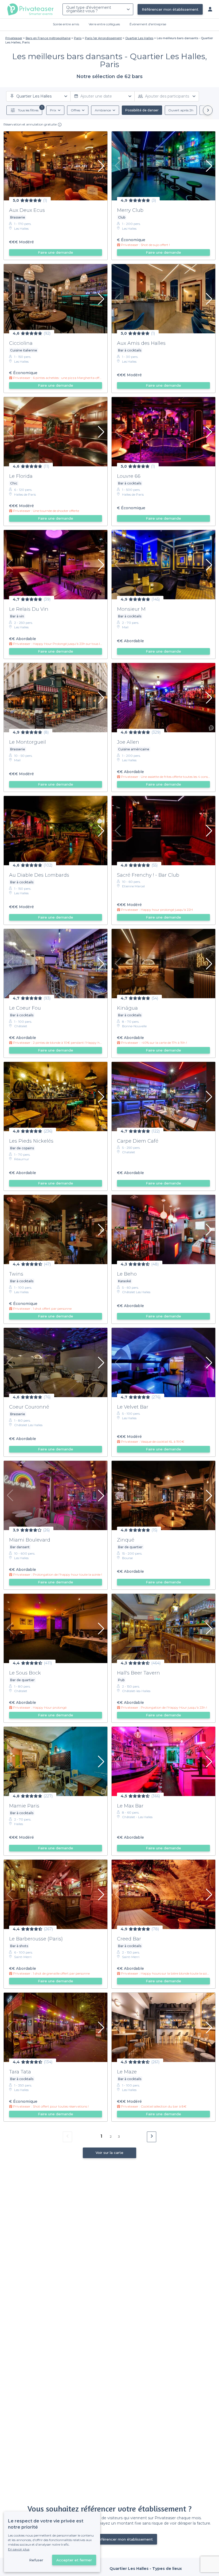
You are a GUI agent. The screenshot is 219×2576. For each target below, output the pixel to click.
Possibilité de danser (142, 110)
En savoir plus (19, 2549)
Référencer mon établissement (170, 9)
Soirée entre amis (66, 24)
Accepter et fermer (74, 2560)
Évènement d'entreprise (148, 24)
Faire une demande (56, 252)
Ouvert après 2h (181, 110)
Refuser (36, 2560)
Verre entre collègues (104, 24)
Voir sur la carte (109, 2153)
